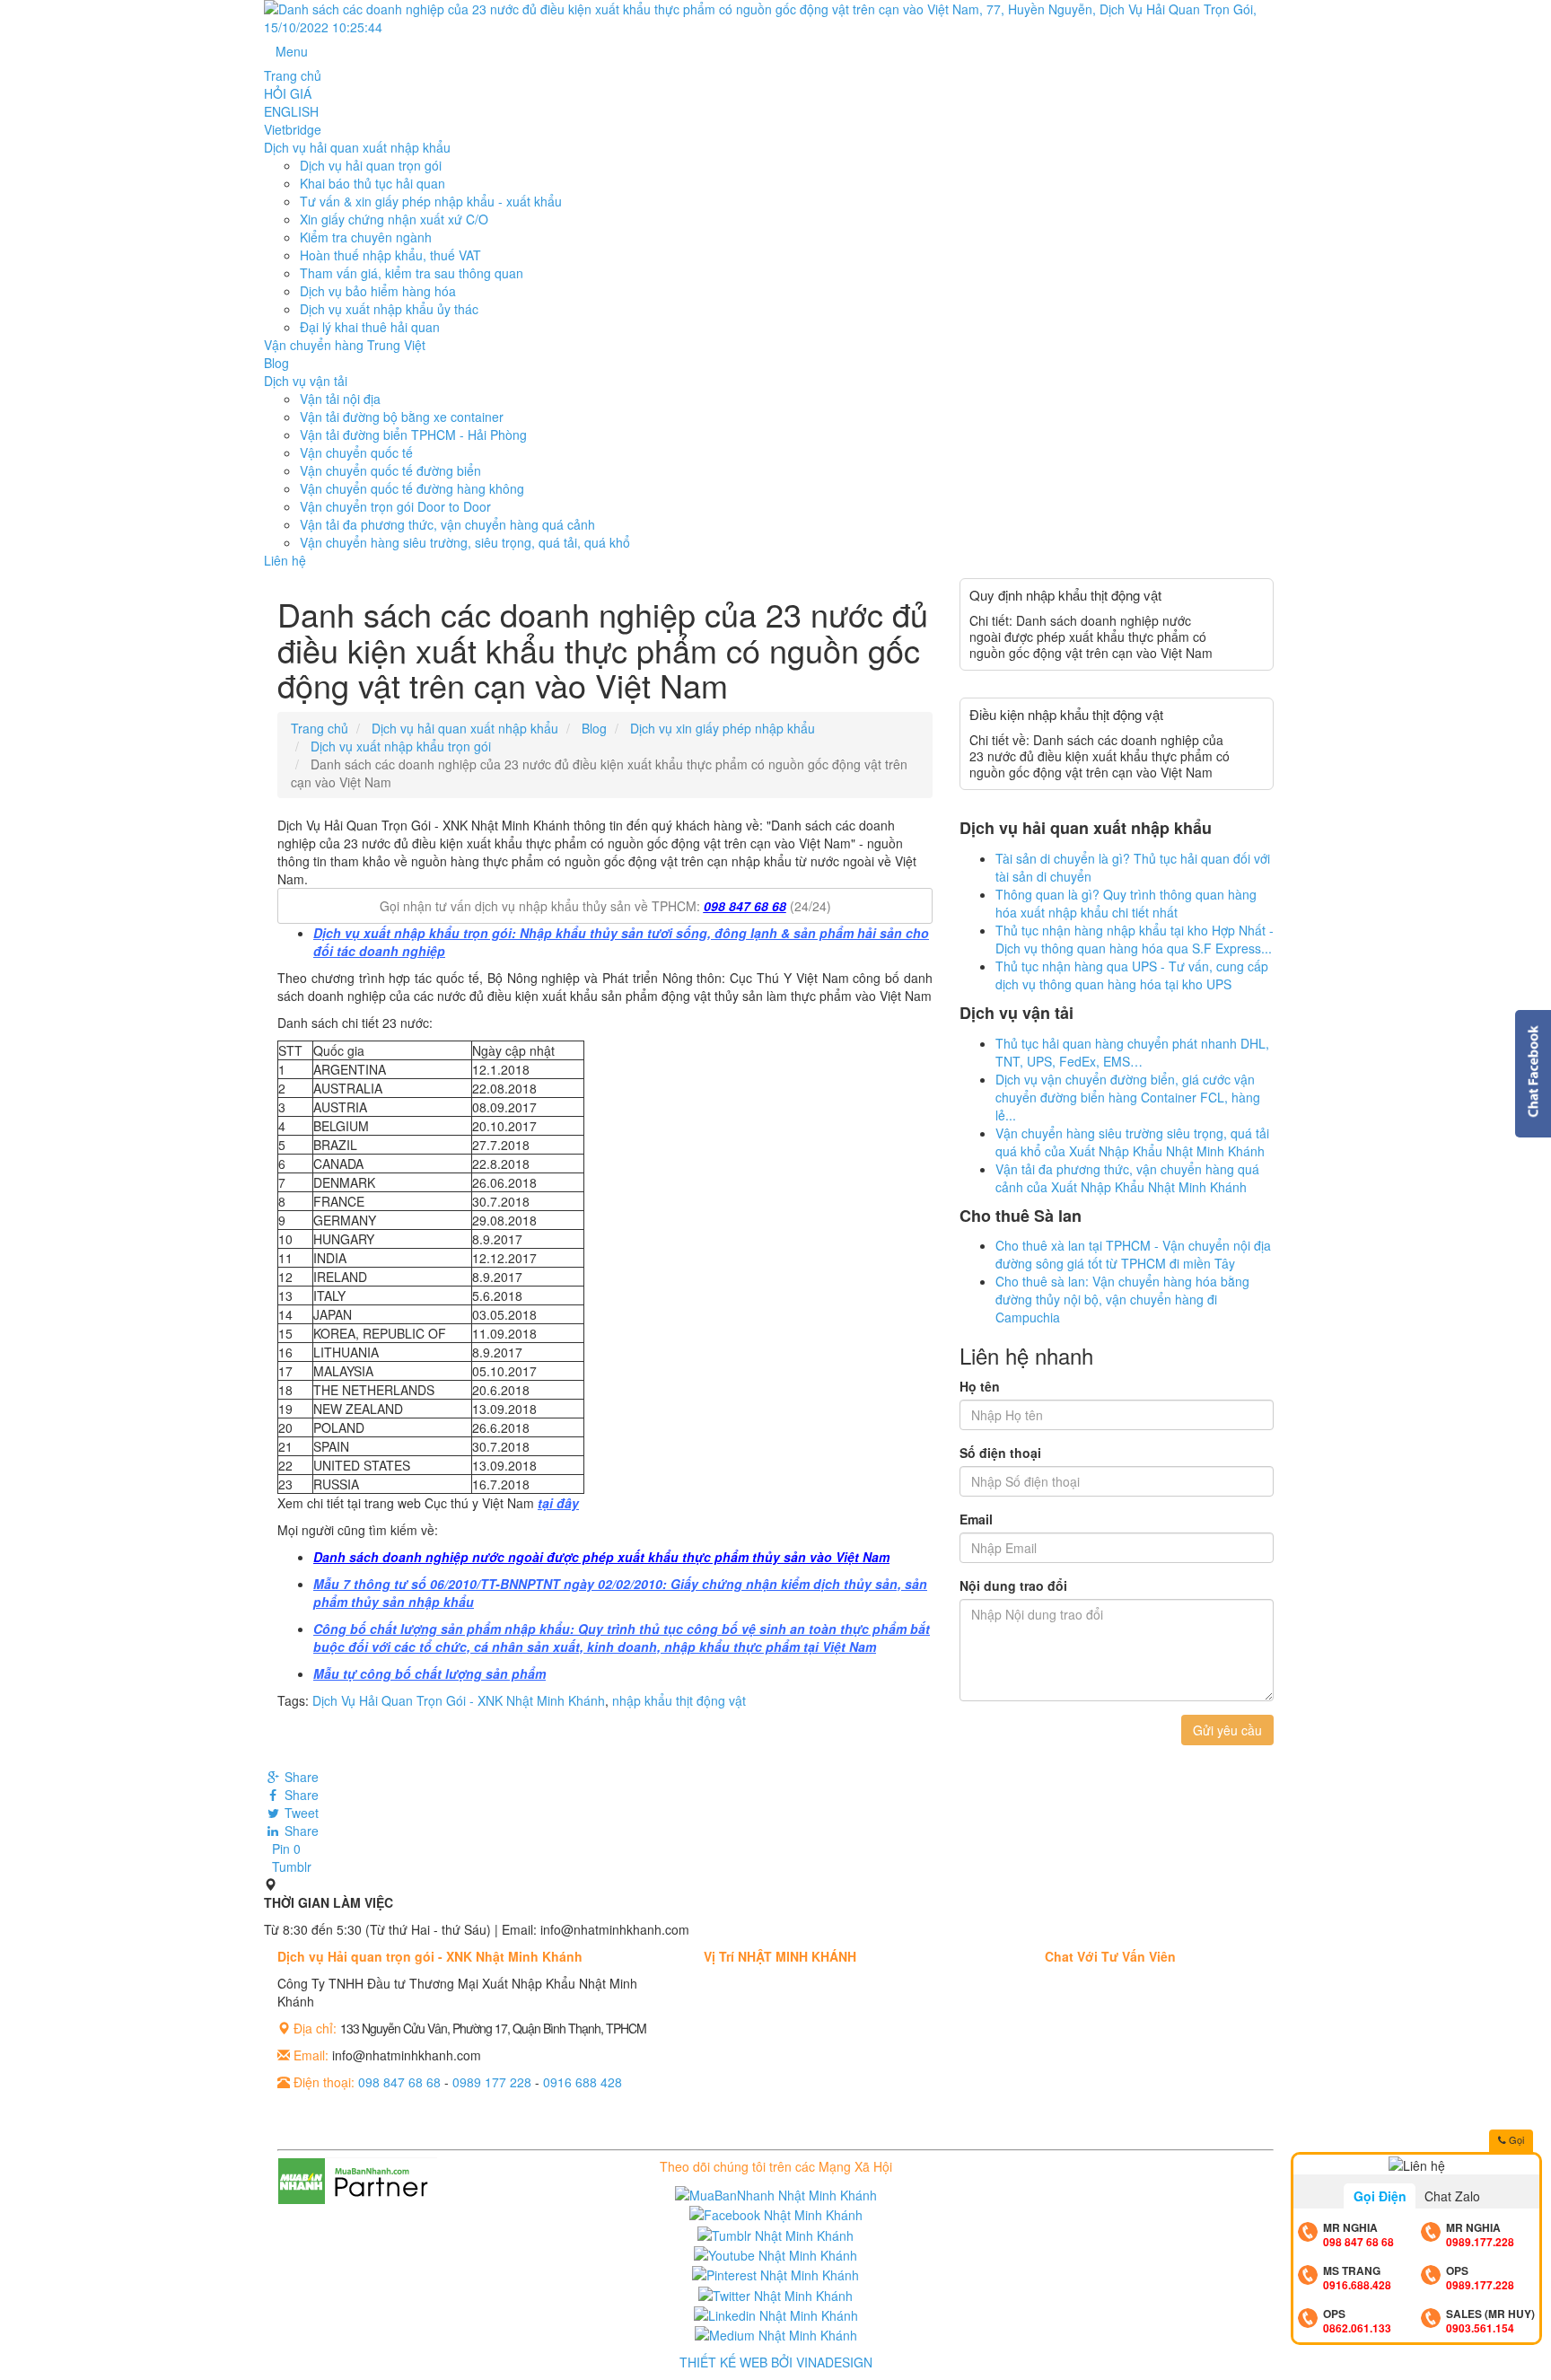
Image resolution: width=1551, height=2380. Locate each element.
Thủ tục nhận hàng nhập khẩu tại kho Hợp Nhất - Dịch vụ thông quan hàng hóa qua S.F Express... (1135, 939)
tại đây (558, 1503)
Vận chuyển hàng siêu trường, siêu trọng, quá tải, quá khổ (465, 542)
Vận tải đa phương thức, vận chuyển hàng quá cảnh (447, 524)
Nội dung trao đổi (1013, 1585)
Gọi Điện (1380, 2196)
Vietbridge (293, 129)
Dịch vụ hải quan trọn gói (371, 165)
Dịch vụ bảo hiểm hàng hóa (378, 291)
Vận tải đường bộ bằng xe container (402, 417)
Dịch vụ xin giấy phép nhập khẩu (723, 728)
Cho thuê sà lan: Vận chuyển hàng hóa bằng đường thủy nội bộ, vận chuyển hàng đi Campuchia (1122, 1299)
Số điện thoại (1000, 1453)
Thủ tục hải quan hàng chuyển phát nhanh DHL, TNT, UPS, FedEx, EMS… (1132, 1052)
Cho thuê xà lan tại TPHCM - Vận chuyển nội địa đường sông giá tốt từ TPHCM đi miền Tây (1133, 1254)
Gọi (1515, 2139)
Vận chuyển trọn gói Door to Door (395, 506)
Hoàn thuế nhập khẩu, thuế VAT (390, 255)
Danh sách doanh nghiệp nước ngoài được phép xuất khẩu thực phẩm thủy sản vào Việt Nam (601, 1557)
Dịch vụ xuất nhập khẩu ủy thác (389, 309)
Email (976, 1519)
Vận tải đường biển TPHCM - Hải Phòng (413, 435)
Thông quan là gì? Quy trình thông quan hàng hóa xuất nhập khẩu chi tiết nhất (1126, 903)
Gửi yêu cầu (1227, 1730)
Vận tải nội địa (340, 399)
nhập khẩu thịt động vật (679, 1700)
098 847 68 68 (745, 906)
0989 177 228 (492, 2082)
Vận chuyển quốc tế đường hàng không (412, 488)
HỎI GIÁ (288, 93)
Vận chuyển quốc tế (356, 452)
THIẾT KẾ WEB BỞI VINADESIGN (776, 2362)
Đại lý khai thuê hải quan (370, 327)
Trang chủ (293, 75)
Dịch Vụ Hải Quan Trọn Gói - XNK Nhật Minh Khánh (459, 1700)
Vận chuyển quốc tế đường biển (390, 470)
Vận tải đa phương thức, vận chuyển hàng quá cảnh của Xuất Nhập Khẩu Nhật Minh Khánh (1127, 1178)
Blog (276, 363)
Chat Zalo (1452, 2196)
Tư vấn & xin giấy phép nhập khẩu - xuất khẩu (431, 201)
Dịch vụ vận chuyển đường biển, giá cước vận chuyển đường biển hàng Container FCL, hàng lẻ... (1128, 1097)
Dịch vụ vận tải (306, 381)
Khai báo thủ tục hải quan (372, 183)
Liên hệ (285, 560)
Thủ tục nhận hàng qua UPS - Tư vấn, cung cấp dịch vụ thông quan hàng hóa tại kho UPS (1132, 975)
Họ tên (980, 1386)
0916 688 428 (583, 2082)
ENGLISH (291, 111)
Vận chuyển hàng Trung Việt (345, 345)
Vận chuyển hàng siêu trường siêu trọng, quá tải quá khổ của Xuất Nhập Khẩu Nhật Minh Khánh (1132, 1142)
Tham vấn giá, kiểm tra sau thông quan (412, 273)
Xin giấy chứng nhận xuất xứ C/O (394, 219)
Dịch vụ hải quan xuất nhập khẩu (357, 147)
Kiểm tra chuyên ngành (366, 237)
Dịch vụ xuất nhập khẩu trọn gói (401, 746)
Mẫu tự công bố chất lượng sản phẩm (429, 1673)
